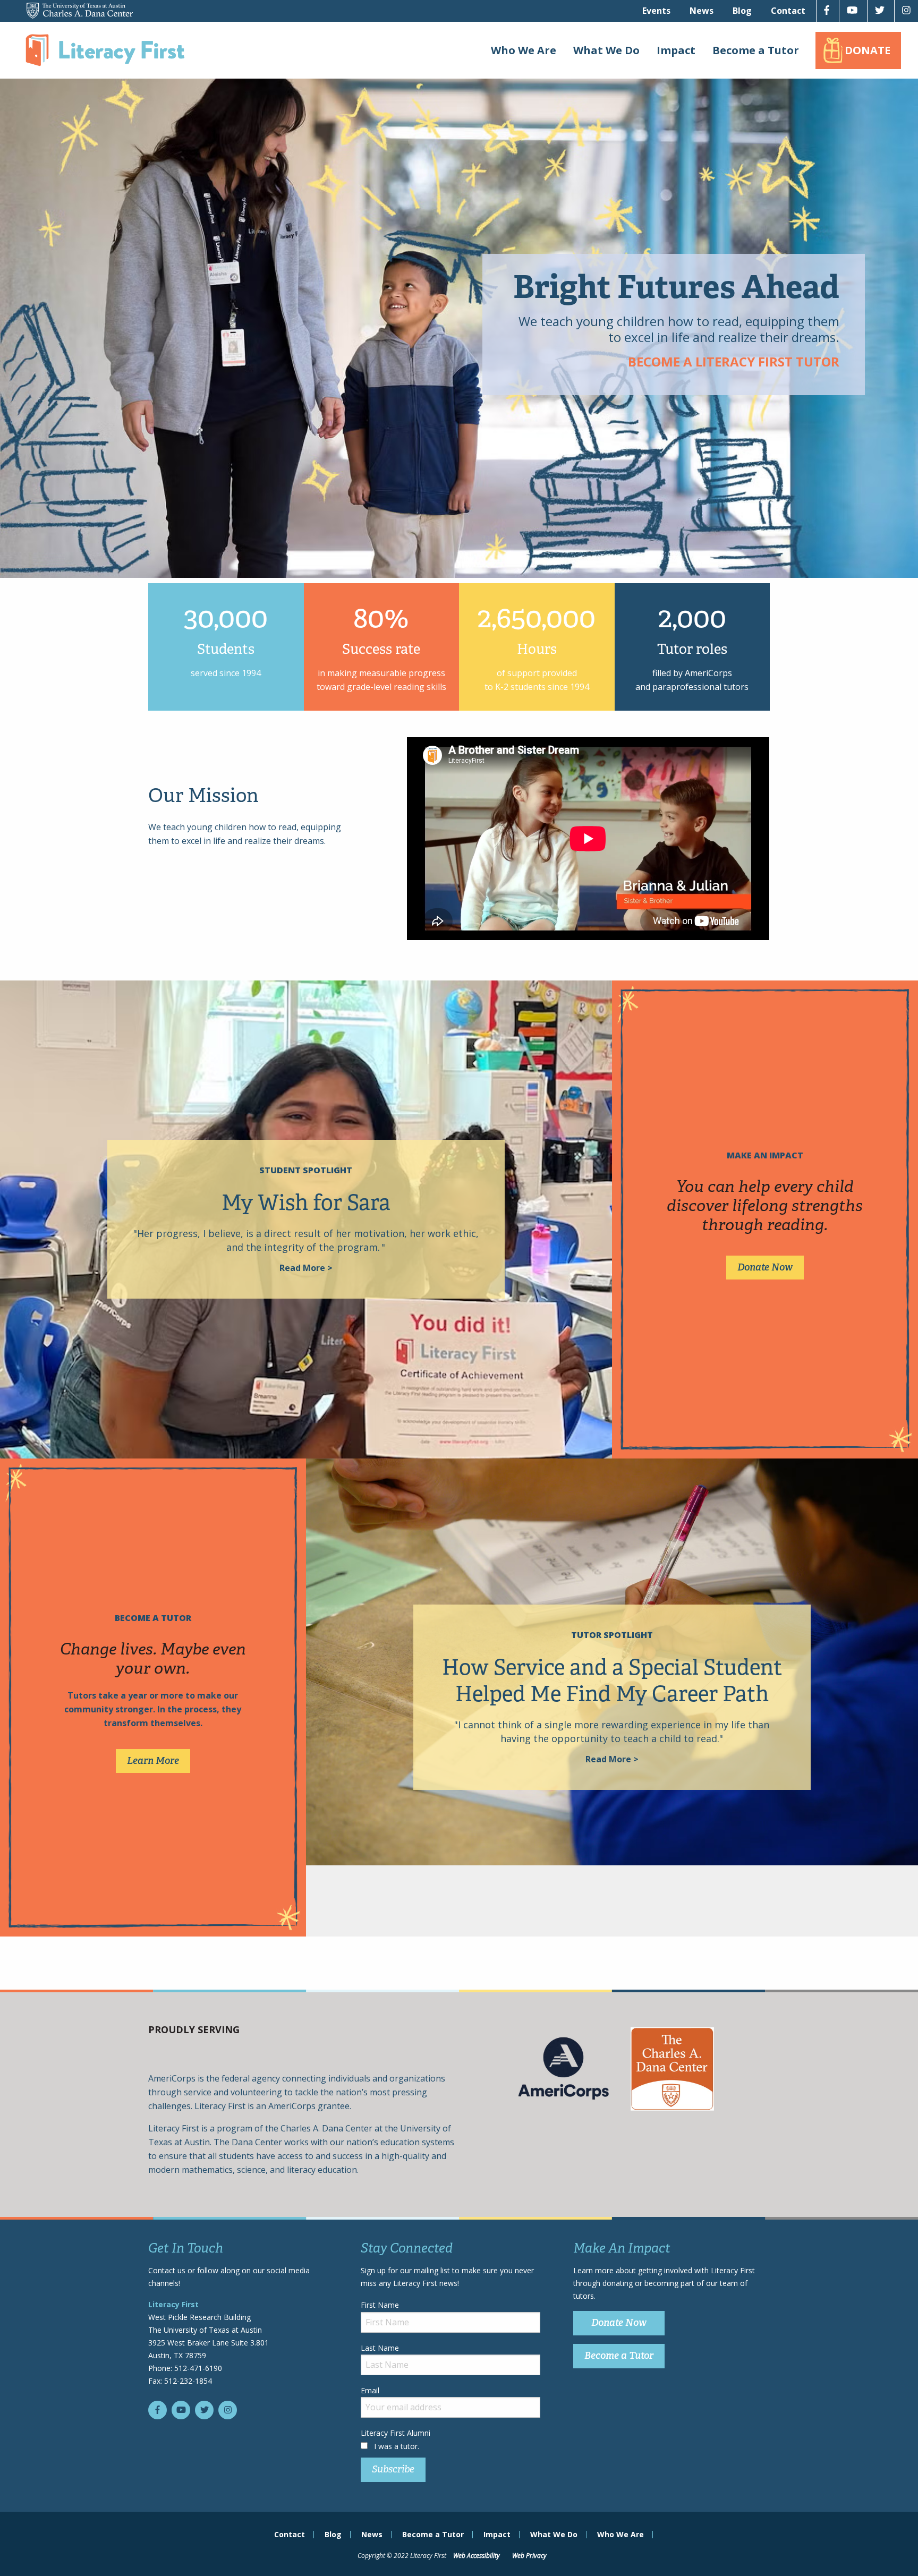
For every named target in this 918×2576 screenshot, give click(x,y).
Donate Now (765, 1267)
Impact (676, 50)
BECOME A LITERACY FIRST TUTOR (734, 361)
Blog (742, 11)
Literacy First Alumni (396, 2433)
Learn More (153, 1761)
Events (656, 11)
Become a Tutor (756, 50)
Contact (788, 11)
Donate (868, 50)
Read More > (306, 1268)
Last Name (380, 2348)
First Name (380, 2305)
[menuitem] (656, 11)
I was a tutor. (397, 2446)
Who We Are (524, 50)
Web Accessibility (477, 2556)
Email (370, 2390)
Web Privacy (529, 2556)
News (702, 11)
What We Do (606, 50)
